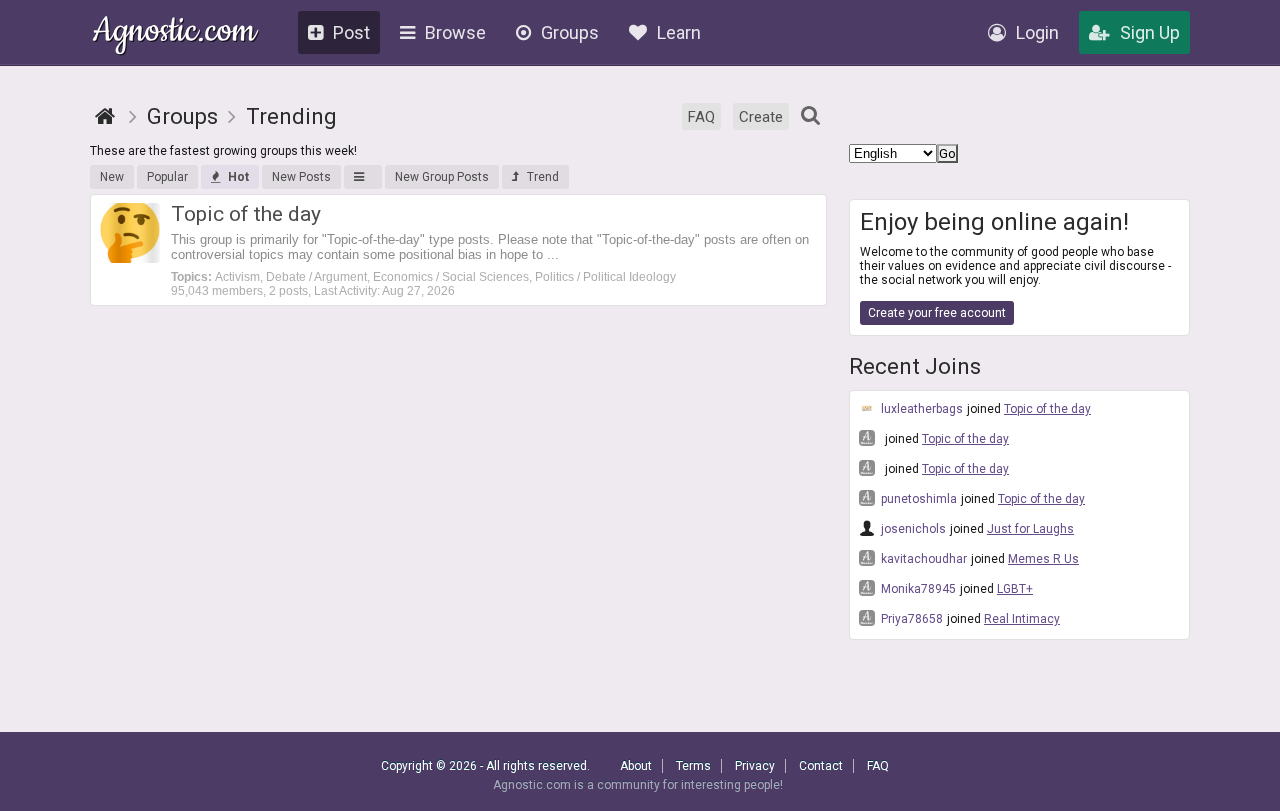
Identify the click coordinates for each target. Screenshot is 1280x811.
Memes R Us (1043, 559)
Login (1037, 32)
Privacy (755, 766)
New (112, 177)
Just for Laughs (1030, 529)
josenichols (912, 529)
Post (351, 32)
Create (761, 117)
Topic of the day (1047, 409)
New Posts (301, 177)
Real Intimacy (1022, 619)
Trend (543, 177)
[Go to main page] (105, 116)
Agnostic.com (174, 33)
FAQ (701, 117)
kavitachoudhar (922, 559)
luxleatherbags (920, 409)
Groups (570, 32)
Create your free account (937, 313)
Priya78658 (910, 619)
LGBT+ (1015, 589)
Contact (821, 766)
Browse (455, 32)
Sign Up (1150, 32)
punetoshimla (917, 499)
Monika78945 (917, 589)
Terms (693, 766)
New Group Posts (442, 177)
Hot (238, 177)
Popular (167, 177)
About (636, 766)
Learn (679, 32)
